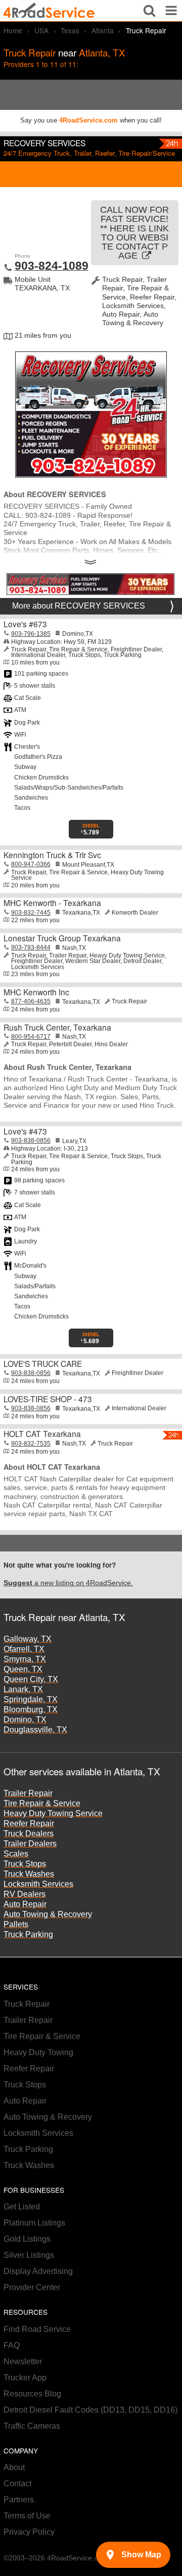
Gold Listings (27, 2239)
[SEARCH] (149, 11)
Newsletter (23, 2361)
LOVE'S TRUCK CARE (43, 1363)
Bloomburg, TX (31, 1710)
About (14, 2467)
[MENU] (171, 11)
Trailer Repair (28, 1793)
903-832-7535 (31, 1444)
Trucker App (25, 2378)
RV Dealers (25, 1894)
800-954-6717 (31, 1037)
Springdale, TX (31, 1699)
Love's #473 (25, 1131)
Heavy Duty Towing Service (53, 1813)
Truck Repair (27, 2004)
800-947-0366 (31, 864)
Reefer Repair (29, 1823)
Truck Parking (28, 1934)
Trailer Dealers (30, 1844)
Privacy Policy (29, 2532)
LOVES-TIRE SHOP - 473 (48, 1399)
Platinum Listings (34, 2223)
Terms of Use (27, 2516)
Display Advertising (38, 2271)
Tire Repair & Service (42, 1803)
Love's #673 (25, 624)
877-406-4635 (31, 1001)
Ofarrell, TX (24, 1649)
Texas (70, 30)
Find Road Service (37, 2329)
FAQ (12, 2345)
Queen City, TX (31, 1679)
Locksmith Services (38, 1884)
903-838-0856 (31, 1141)
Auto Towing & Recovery (48, 1914)
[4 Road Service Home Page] (49, 11)
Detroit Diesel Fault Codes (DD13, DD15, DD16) (90, 2410)
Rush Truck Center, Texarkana (57, 1027)
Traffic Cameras (32, 2426)
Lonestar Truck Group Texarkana (62, 938)
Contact (17, 2483)
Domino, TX (25, 1720)
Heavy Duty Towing (38, 2052)
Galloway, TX (28, 1639)
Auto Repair (25, 1904)
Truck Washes (29, 1874)
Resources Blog (32, 2394)
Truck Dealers (29, 1834)
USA (41, 30)
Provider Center (32, 2287)
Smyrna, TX (25, 1659)
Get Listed (22, 2207)
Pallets (16, 1924)
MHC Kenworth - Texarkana (52, 903)
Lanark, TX (23, 1689)
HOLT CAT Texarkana (42, 1433)
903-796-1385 (31, 634)
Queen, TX (23, 1669)
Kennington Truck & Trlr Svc (52, 855)
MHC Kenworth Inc (36, 992)
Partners (19, 2500)
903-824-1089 (52, 266)
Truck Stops (25, 1864)
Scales (16, 1854)
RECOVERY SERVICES (44, 143)
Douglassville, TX (35, 1730)
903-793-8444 (31, 947)
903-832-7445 (31, 913)
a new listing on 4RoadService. (68, 1583)
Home (13, 30)
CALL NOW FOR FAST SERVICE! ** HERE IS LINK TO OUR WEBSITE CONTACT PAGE (134, 233)
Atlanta (103, 30)
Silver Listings (29, 2255)
